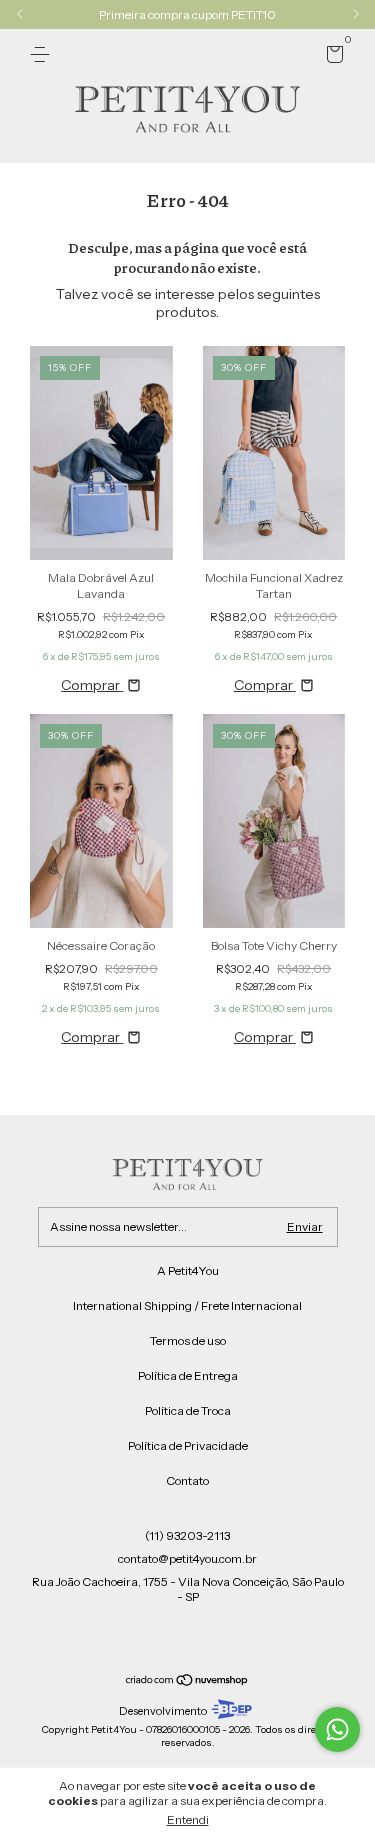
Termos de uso (188, 1340)
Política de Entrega (188, 1375)
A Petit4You (188, 1270)
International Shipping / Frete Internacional (187, 1305)
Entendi (188, 1819)
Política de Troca (188, 1410)
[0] (331, 57)
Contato (187, 1480)
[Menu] (43, 54)
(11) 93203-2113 (187, 1535)
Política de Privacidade (188, 1445)
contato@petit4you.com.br (187, 1558)
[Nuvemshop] (187, 1682)
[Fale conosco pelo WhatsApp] (337, 1729)
